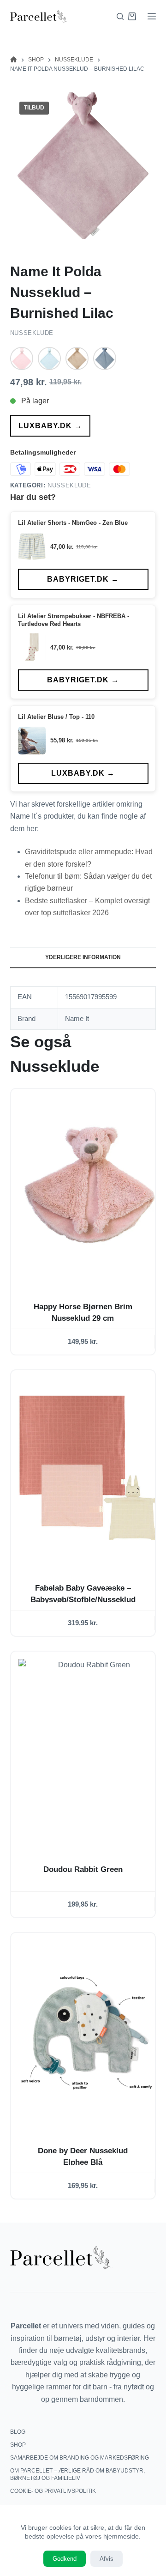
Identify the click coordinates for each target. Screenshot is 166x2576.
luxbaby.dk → (50, 426)
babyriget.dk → (83, 579)
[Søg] (120, 16)
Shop (18, 2445)
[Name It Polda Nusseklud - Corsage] (22, 358)
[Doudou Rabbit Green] (91, 1749)
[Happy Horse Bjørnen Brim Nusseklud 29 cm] (91, 1187)
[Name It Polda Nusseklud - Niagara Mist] (49, 358)
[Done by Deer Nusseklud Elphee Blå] (91, 2031)
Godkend (65, 2559)
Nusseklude (32, 333)
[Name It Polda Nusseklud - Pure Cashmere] (77, 358)
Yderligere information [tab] (83, 957)
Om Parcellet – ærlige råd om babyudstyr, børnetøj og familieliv (77, 2474)
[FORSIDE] (14, 60)
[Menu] (152, 16)
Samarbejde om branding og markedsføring (80, 2458)
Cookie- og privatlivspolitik (53, 2491)
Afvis (107, 2559)
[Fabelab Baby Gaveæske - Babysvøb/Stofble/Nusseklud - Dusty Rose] (91, 1468)
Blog (18, 2432)
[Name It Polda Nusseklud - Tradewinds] (105, 358)
